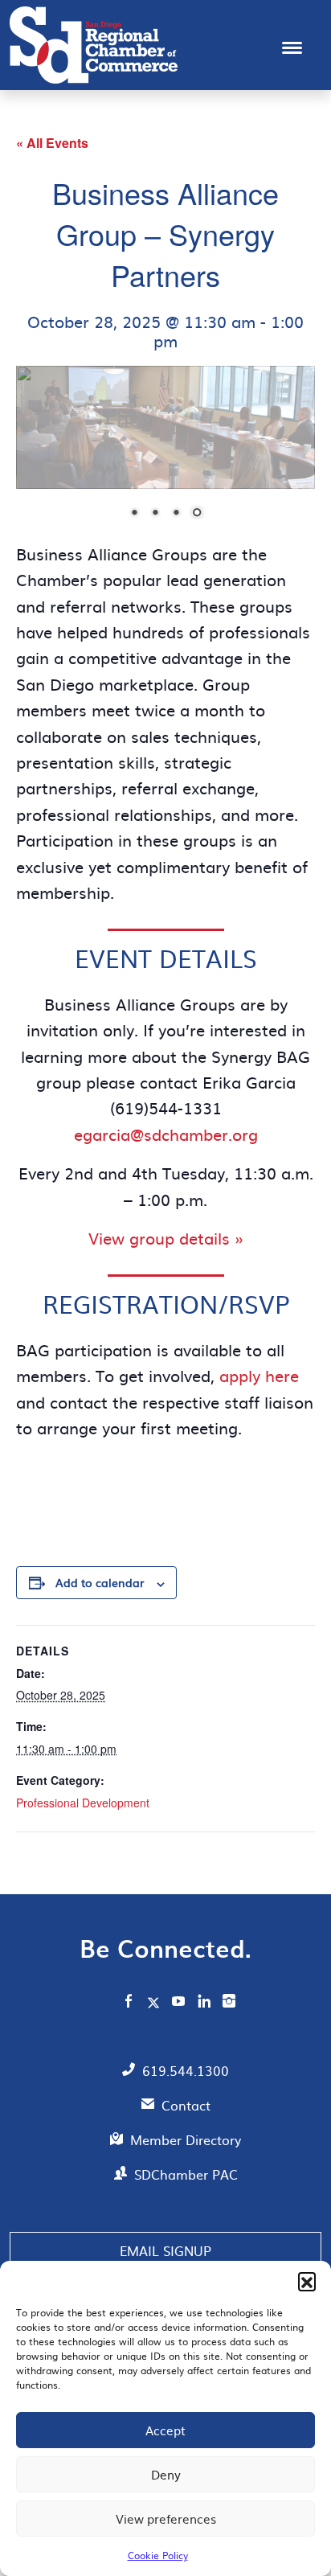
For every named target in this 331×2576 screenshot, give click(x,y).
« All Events (52, 143)
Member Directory (186, 2145)
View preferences (166, 2519)
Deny (166, 2474)
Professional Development (83, 1808)
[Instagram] (229, 2008)
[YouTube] (179, 2008)
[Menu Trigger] (292, 46)
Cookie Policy (158, 2555)
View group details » (166, 1243)
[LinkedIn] (204, 2008)
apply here (259, 1380)
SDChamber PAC (186, 2180)
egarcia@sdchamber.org (166, 1139)
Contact (186, 2110)
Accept (165, 2430)
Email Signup (165, 2256)
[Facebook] (129, 2008)
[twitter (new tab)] (155, 2008)
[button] (307, 2281)
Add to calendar (100, 1588)
